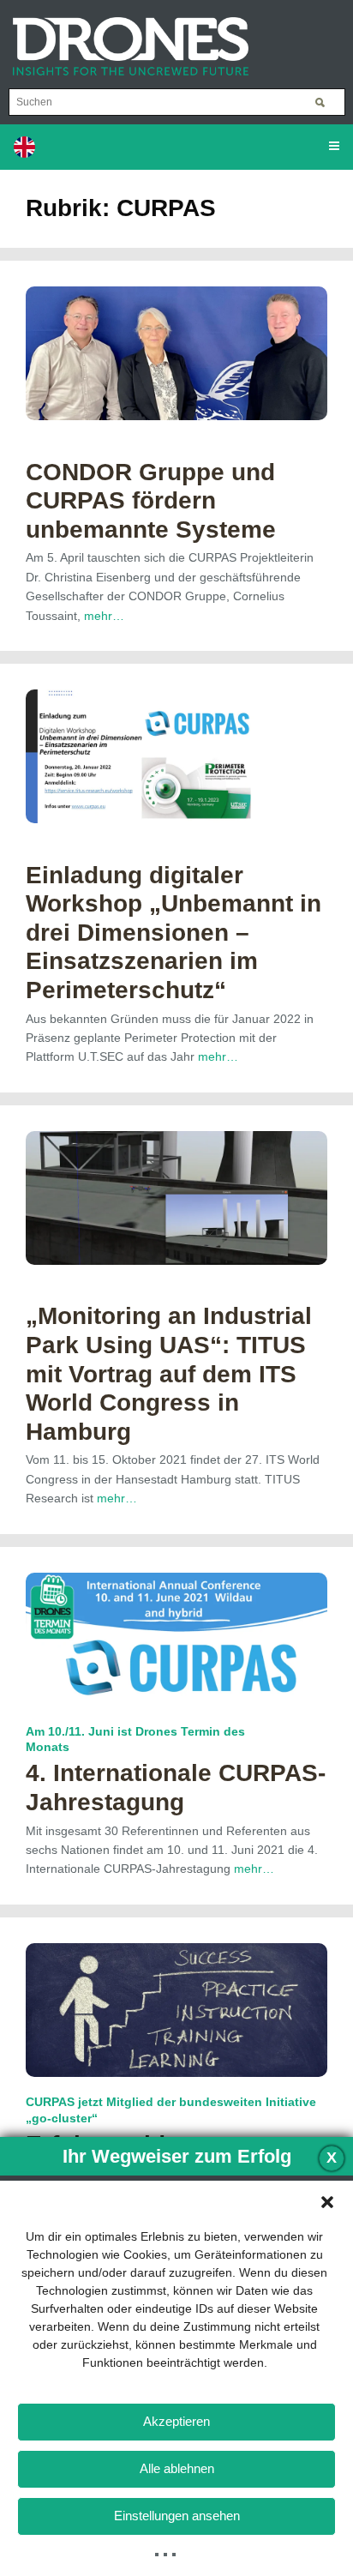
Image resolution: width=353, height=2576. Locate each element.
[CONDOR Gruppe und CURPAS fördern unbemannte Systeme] (176, 352)
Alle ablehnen (177, 2468)
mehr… (104, 616)
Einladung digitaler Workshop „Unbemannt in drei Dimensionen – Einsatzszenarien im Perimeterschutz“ (174, 933)
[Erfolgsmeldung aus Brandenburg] (176, 2009)
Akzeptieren (176, 2421)
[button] (327, 2202)
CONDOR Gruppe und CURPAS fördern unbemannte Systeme (151, 501)
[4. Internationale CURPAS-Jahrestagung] (176, 1639)
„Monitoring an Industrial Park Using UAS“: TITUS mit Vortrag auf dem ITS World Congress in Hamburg (169, 1373)
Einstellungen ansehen (177, 2516)
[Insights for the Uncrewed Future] (124, 38)
